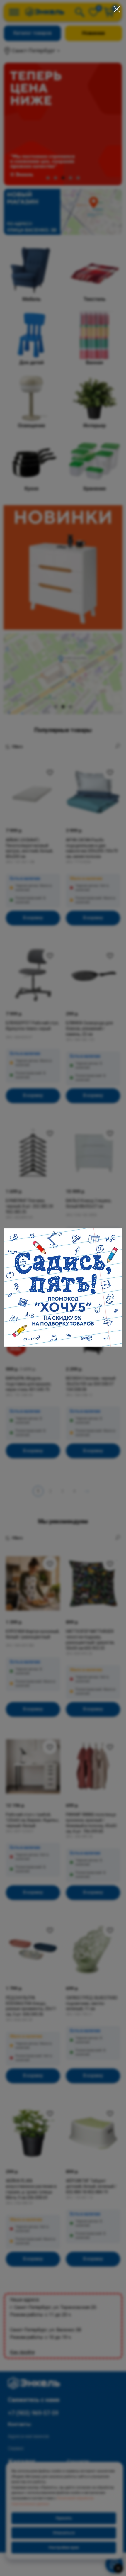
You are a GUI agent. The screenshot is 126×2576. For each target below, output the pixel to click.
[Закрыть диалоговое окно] (117, 9)
